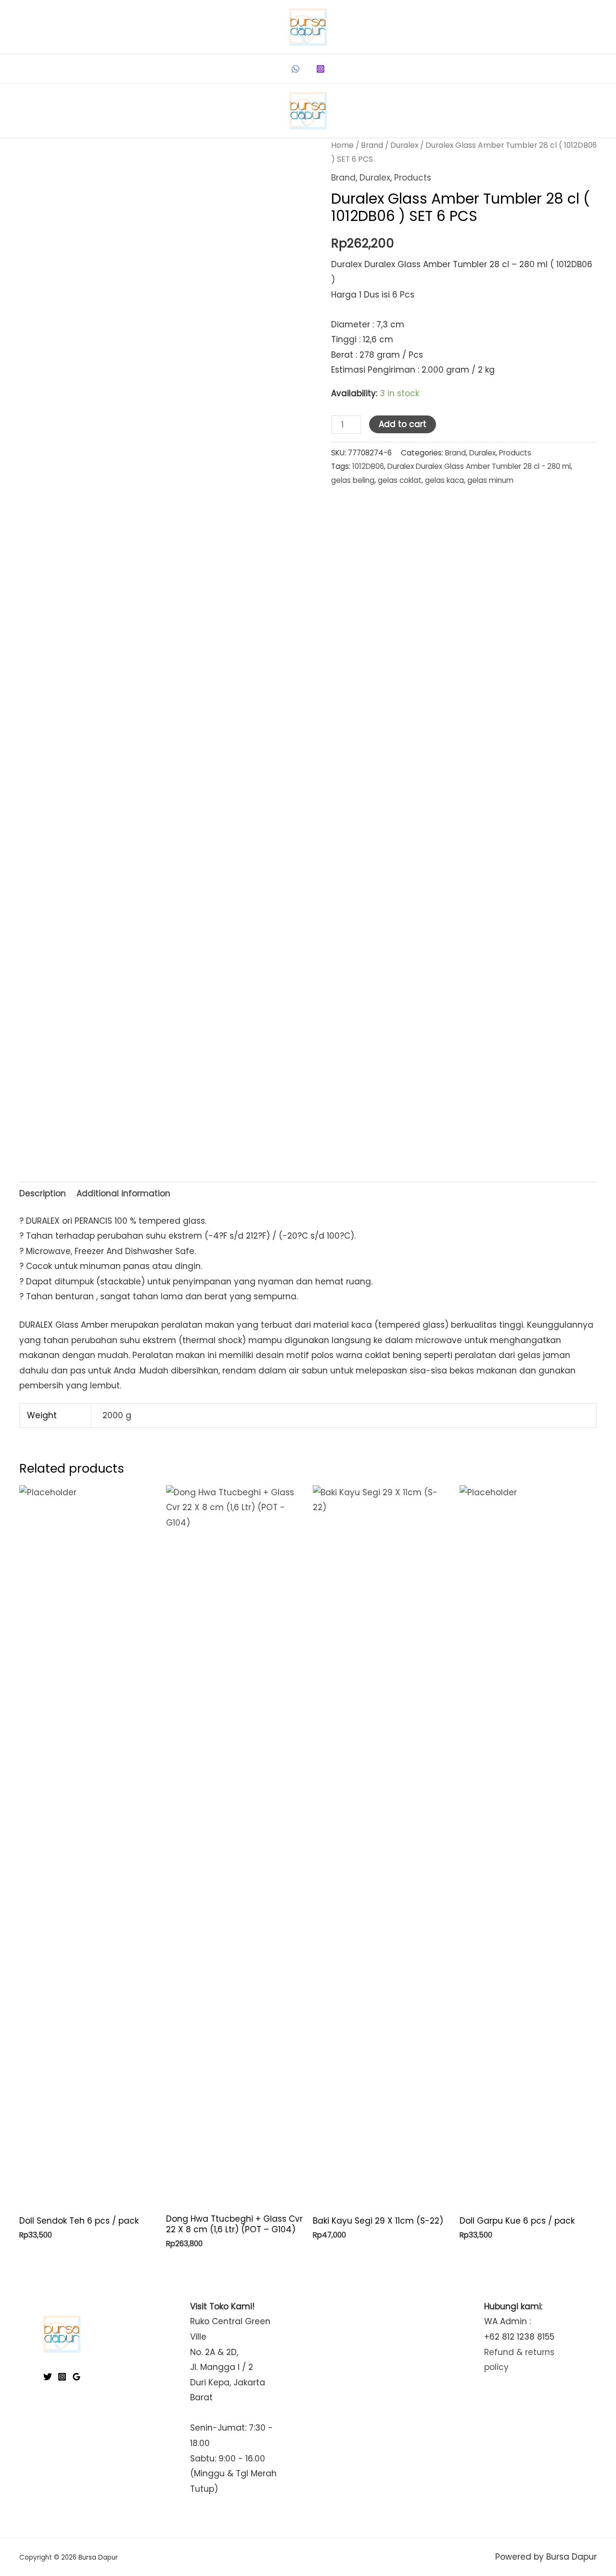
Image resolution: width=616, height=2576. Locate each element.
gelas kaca (444, 480)
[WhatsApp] (295, 69)
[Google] (77, 2377)
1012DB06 (368, 466)
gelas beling (353, 480)
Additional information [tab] (123, 1193)
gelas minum (490, 480)
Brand (372, 145)
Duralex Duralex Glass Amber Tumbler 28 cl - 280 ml (479, 466)
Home (342, 145)
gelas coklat (400, 480)
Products (413, 178)
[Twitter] (48, 2377)
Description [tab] (43, 1193)
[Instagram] (321, 69)
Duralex (404, 145)
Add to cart (403, 424)
